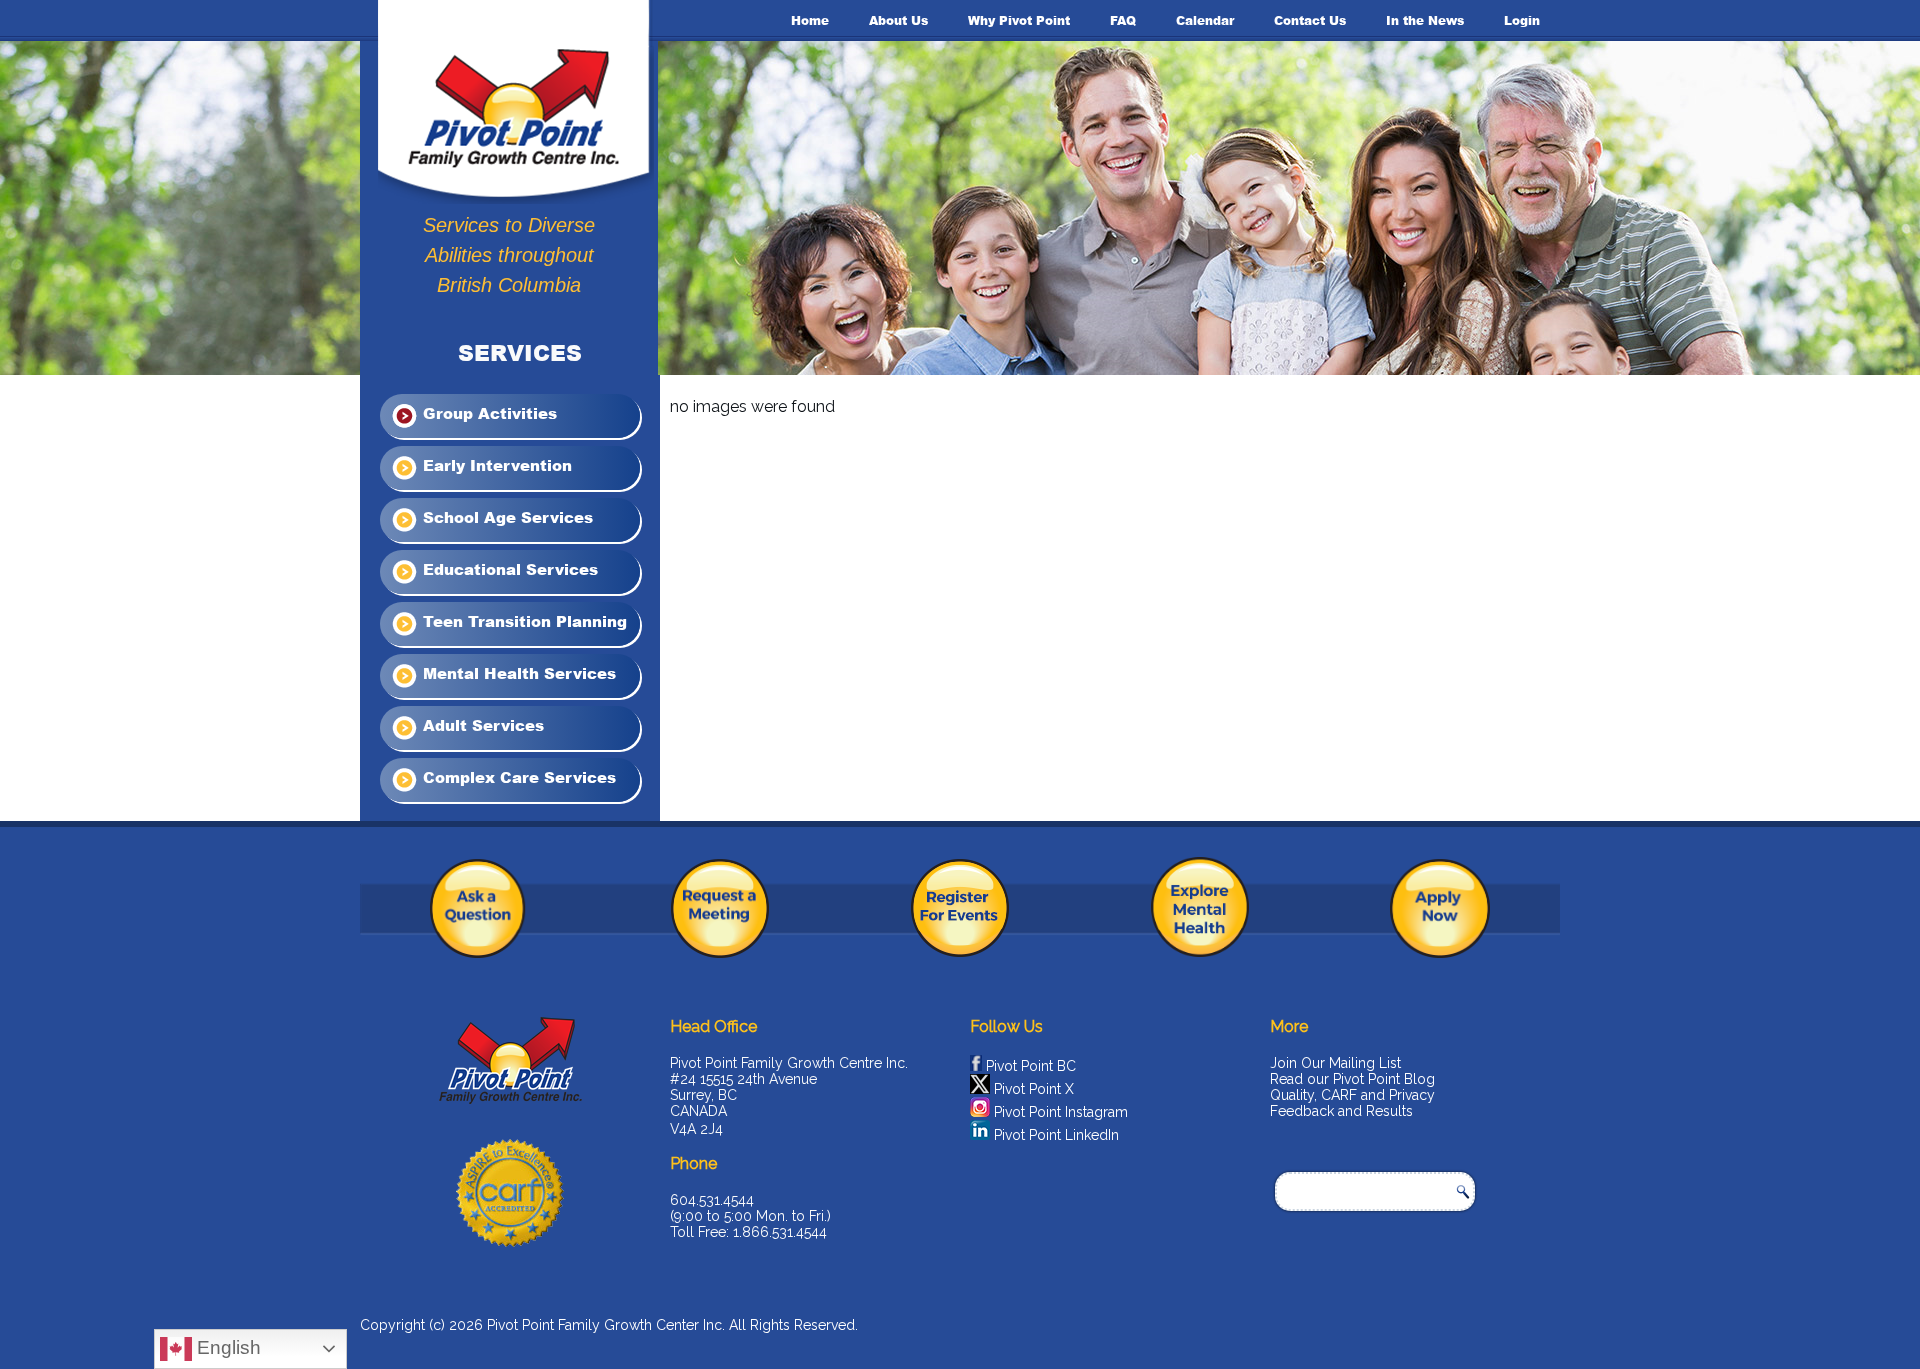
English (226, 1347)
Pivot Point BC (1031, 1066)
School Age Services (505, 517)
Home (810, 20)
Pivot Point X (1034, 1089)
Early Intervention (495, 465)
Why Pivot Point (1019, 20)
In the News (1425, 20)
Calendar (1205, 20)
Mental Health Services (517, 673)
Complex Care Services (517, 777)
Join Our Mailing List (1335, 1063)
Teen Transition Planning (522, 621)
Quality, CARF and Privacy (1352, 1095)
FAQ (1123, 20)
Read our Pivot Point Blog (1352, 1079)
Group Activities (487, 413)
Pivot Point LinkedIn (1056, 1135)
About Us (898, 20)
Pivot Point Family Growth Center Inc (604, 1325)
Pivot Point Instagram (1061, 1112)
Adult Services (481, 725)
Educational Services (508, 569)
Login (1522, 20)
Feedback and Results (1341, 1111)
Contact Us (1310, 20)
